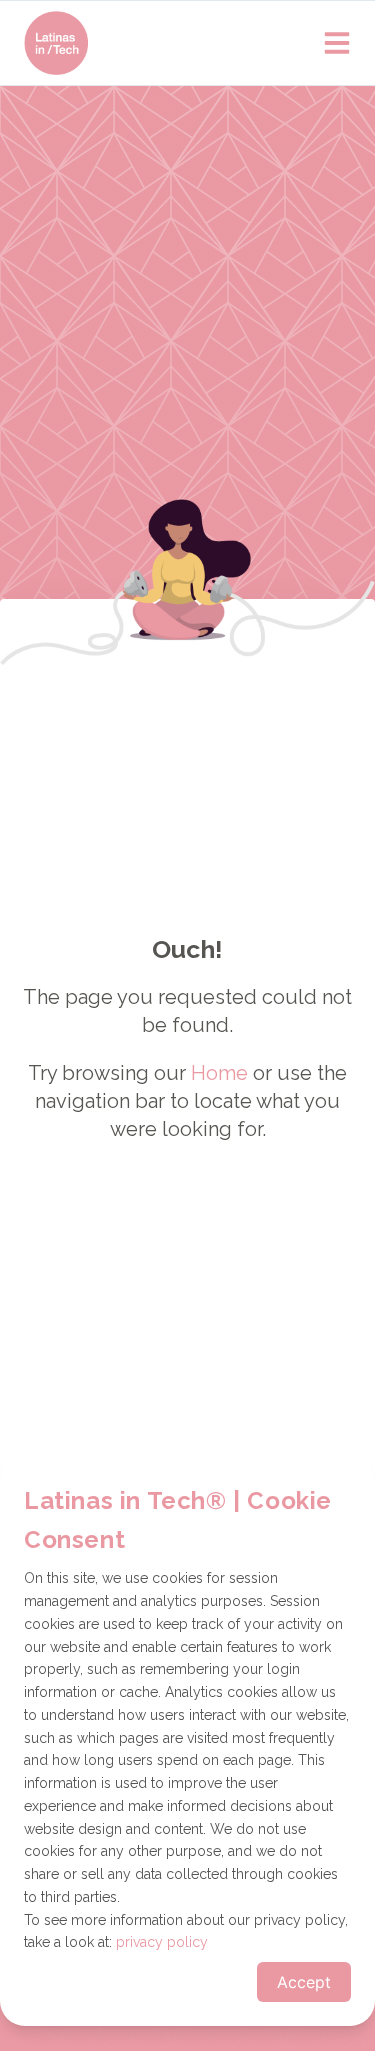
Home (219, 1073)
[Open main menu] (337, 43)
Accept (304, 1982)
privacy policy (162, 1942)
